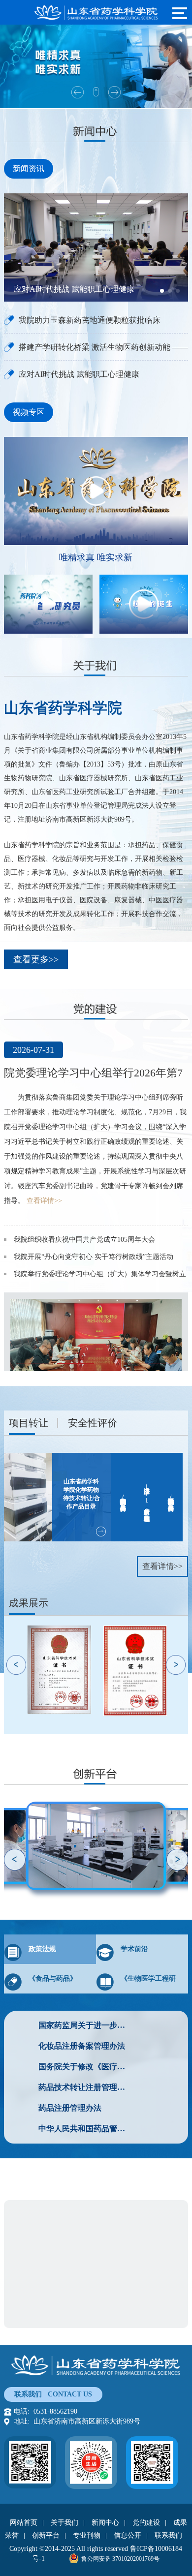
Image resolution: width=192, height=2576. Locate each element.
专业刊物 (87, 2535)
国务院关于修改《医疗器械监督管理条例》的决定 (85, 2067)
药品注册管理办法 (70, 2108)
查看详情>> (162, 1566)
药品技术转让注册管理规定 (85, 2087)
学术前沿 (134, 1949)
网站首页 (24, 2523)
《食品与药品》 (53, 1978)
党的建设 (146, 2523)
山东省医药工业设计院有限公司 (72, 2230)
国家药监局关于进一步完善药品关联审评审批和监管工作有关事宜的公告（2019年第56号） (85, 2025)
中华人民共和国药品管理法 (85, 2129)
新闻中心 (105, 2523)
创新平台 (46, 2535)
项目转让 (29, 1423)
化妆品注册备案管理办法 (82, 2046)
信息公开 (128, 2535)
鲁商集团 (37, 2213)
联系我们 (168, 2535)
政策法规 (42, 1949)
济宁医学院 (99, 2314)
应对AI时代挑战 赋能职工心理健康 (79, 374)
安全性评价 (93, 1423)
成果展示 (29, 1603)
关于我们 (64, 2523)
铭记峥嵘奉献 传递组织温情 (56, 1210)
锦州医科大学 (148, 2314)
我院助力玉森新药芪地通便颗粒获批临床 (90, 320)
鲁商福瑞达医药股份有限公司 (106, 2213)
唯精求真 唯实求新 (96, 557)
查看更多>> (36, 959)
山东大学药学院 (48, 2314)
